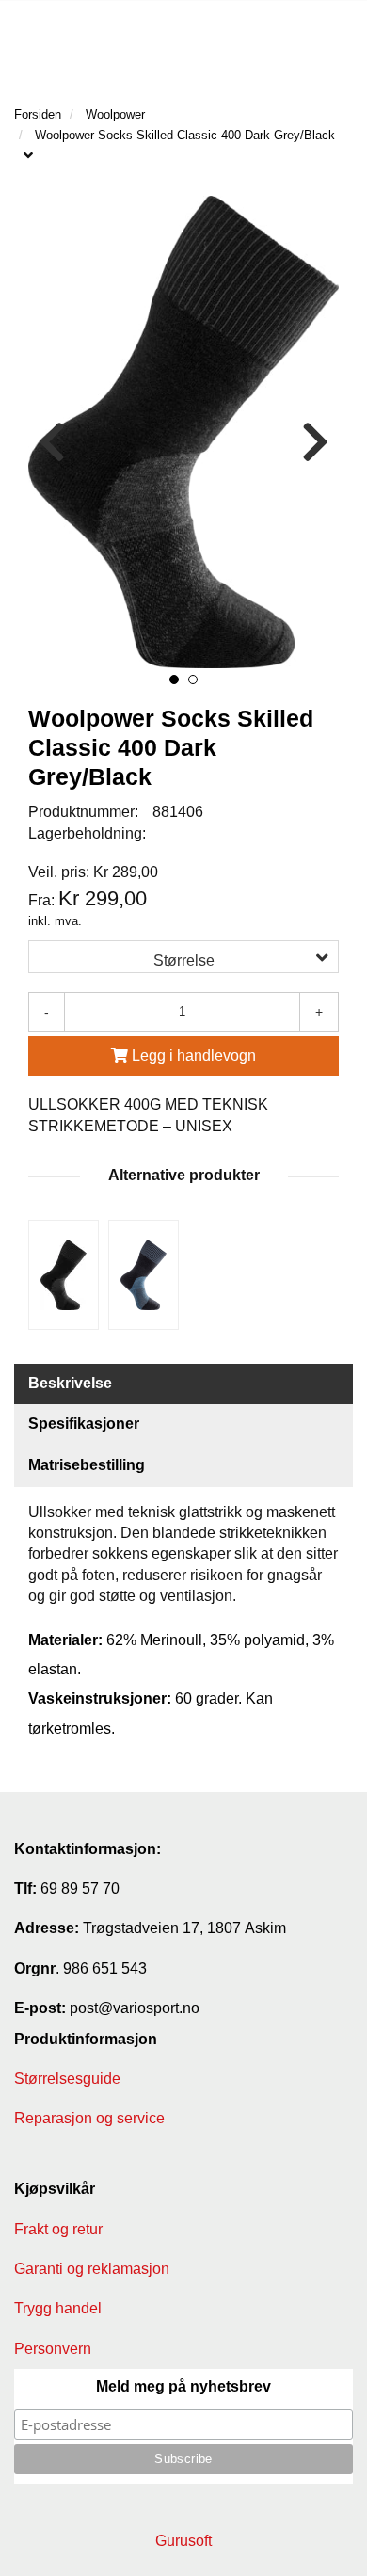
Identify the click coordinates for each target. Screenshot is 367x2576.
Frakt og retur (58, 2229)
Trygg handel (58, 2308)
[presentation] (52, 443)
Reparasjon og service (89, 2118)
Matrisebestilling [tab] (87, 1465)
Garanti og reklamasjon (92, 2269)
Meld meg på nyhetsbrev (183, 2386)
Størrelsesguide (67, 2079)
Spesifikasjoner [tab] (84, 1424)
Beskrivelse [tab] (70, 1383)
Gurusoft (183, 2541)
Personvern (53, 2349)
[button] (174, 680)
